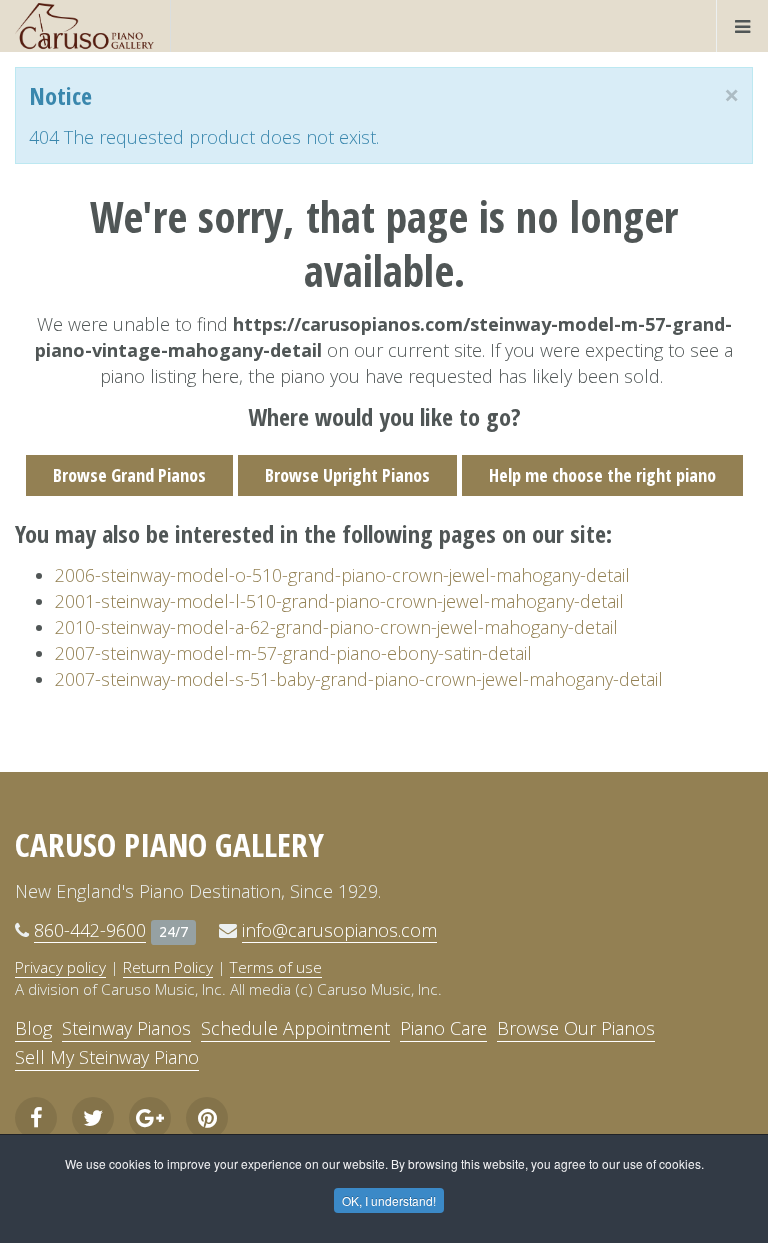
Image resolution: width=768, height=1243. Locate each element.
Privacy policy (60, 967)
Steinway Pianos (126, 1028)
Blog (33, 1028)
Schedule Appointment (295, 1028)
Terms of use (276, 967)
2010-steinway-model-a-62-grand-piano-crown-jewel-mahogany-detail (336, 627)
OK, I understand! (389, 1200)
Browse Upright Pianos (347, 475)
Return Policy (168, 967)
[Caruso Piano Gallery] (85, 26)
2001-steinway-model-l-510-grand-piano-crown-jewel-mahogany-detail (339, 601)
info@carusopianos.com (339, 930)
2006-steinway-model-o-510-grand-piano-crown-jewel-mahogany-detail (342, 575)
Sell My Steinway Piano (107, 1057)
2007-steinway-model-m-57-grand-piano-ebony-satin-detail (293, 653)
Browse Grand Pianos (129, 475)
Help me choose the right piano (602, 475)
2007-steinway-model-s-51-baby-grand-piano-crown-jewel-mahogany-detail (359, 679)
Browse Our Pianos (576, 1028)
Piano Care (443, 1028)
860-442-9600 (90, 930)
